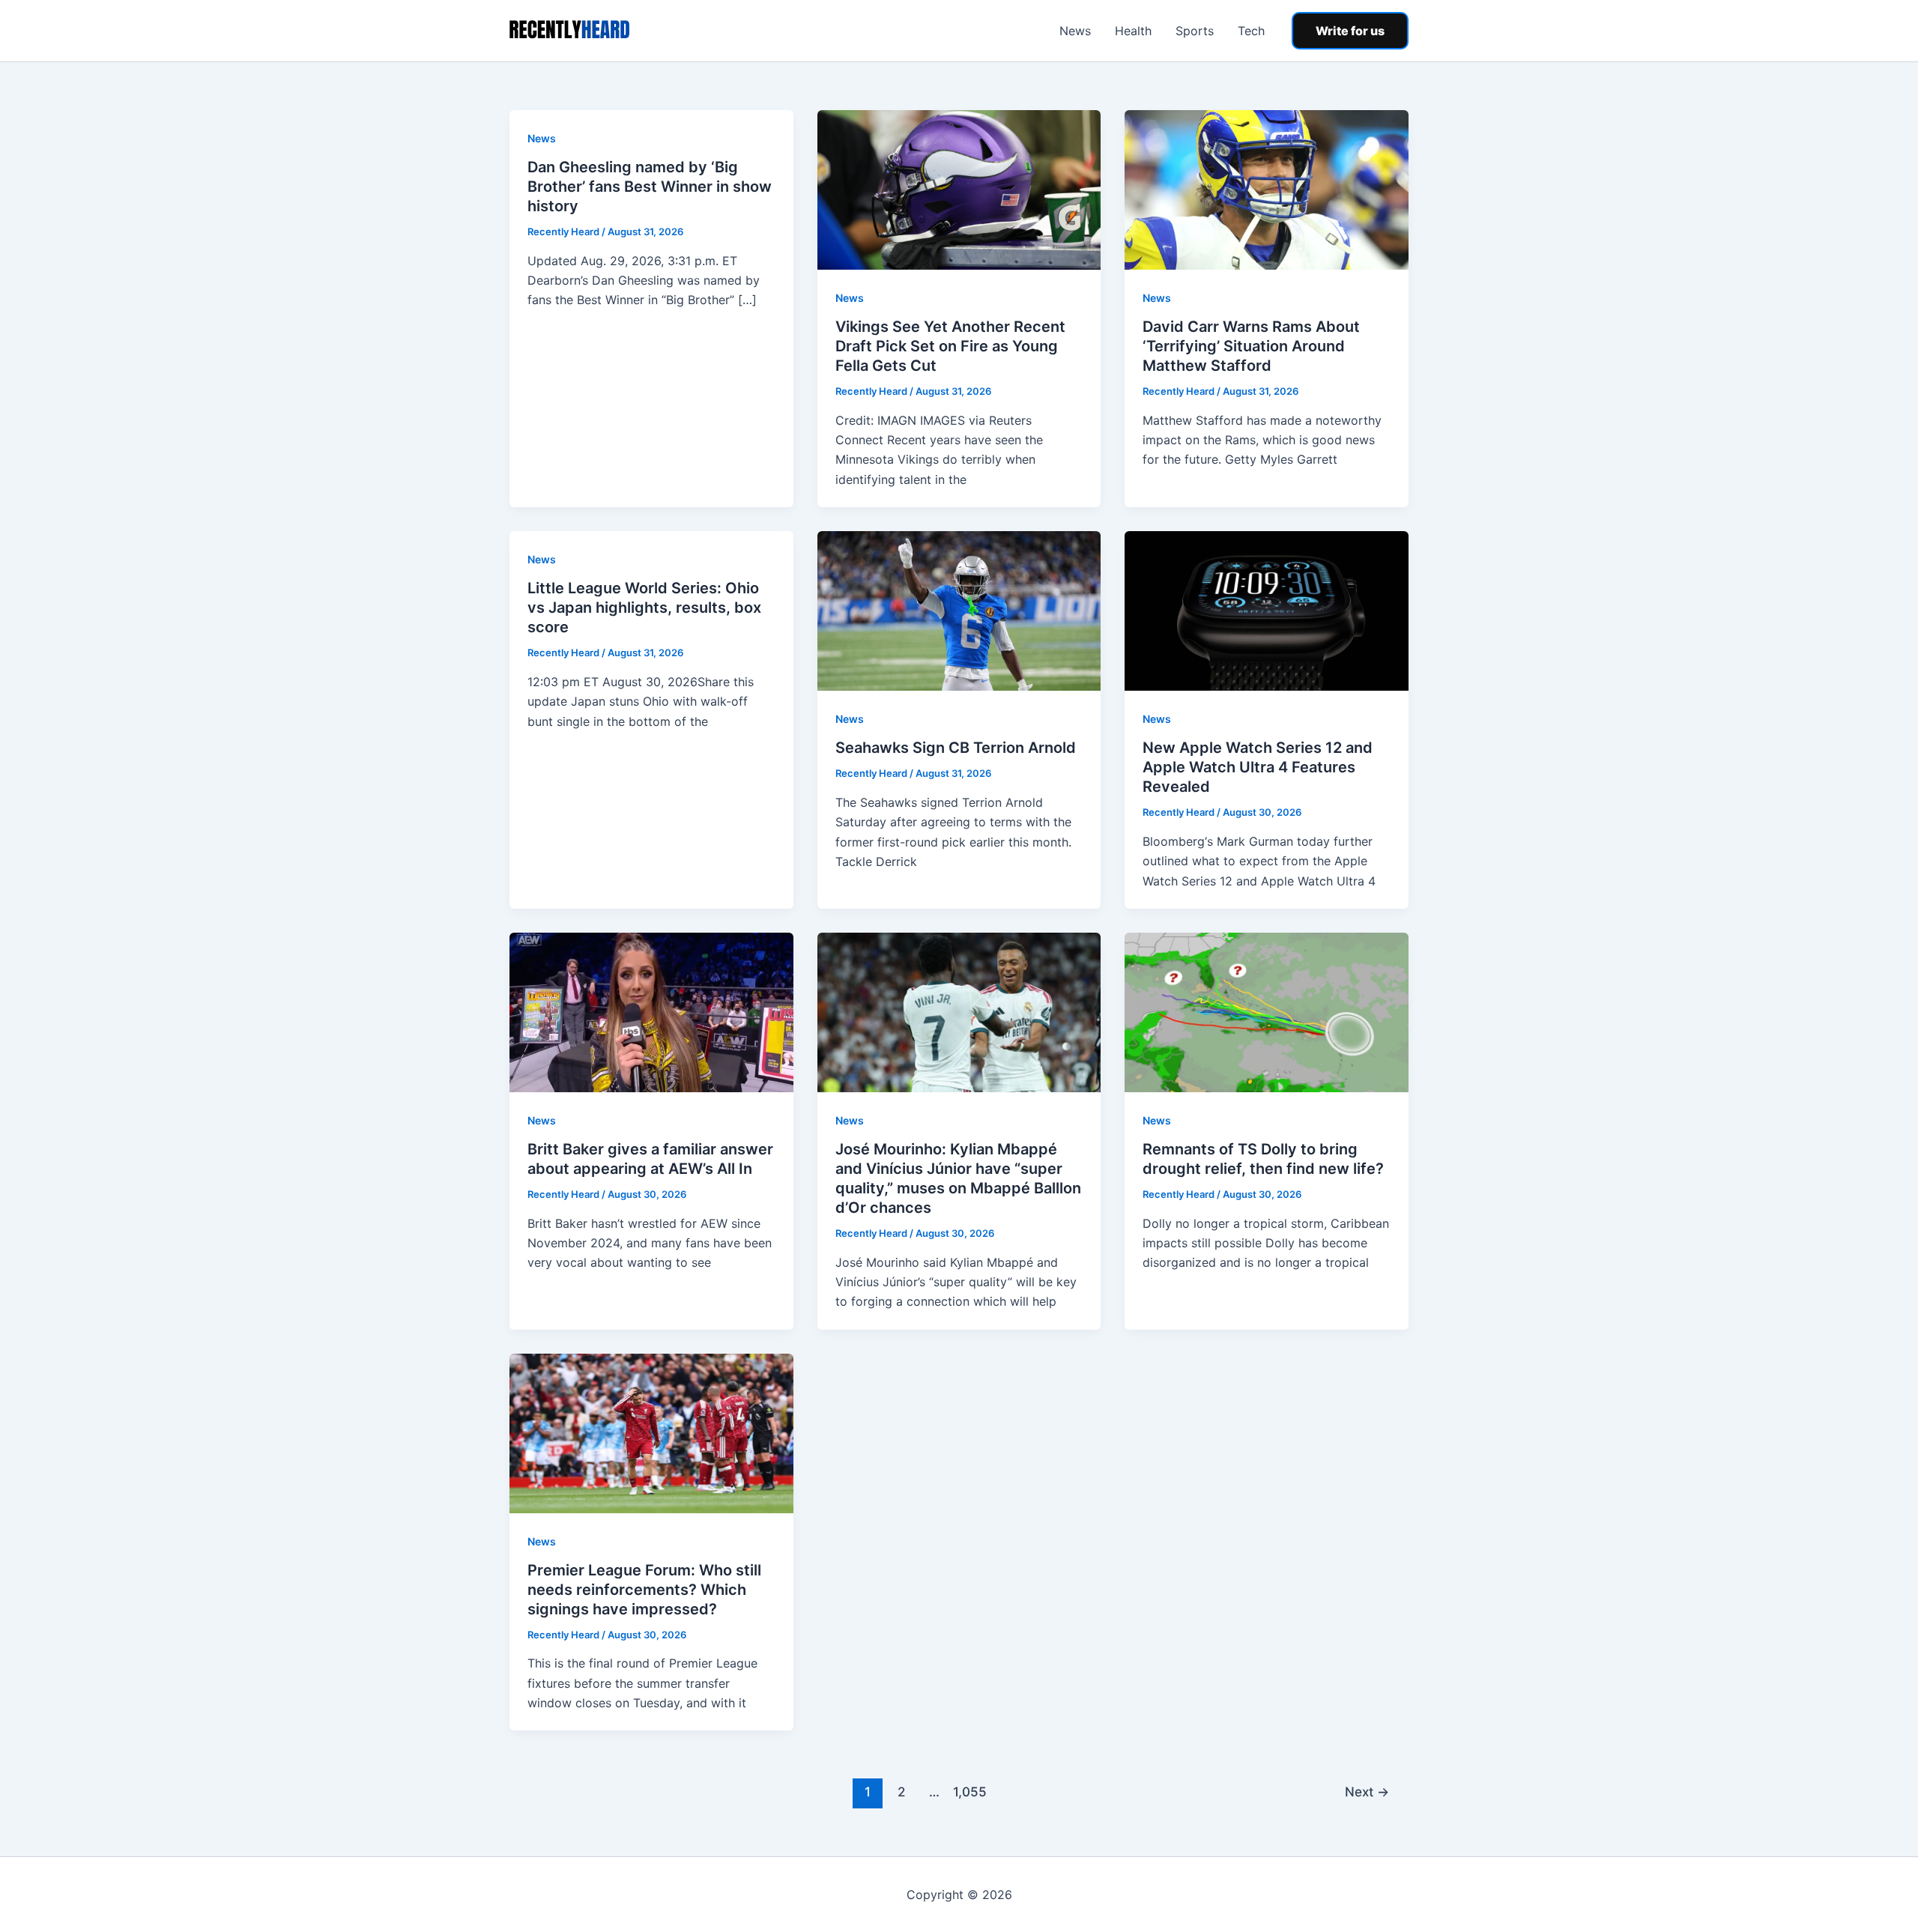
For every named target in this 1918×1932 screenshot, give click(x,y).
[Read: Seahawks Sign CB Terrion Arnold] (959, 610)
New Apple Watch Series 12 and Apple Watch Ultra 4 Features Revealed (1258, 767)
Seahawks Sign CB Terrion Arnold (956, 748)
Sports (1195, 31)
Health (1133, 31)
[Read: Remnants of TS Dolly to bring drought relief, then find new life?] (1267, 1011)
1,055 (968, 1792)
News (1075, 31)
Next (1367, 1792)
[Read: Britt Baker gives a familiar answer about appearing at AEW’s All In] (651, 1011)
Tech (1251, 31)
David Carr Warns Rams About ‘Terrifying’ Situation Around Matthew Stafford (1251, 346)
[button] (1350, 31)
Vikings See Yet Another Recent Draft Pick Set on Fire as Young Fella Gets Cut (950, 346)
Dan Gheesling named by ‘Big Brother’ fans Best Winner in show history (650, 187)
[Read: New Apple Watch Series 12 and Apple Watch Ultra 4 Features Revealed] (1267, 610)
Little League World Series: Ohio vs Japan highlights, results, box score (644, 608)
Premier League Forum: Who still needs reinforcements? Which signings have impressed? (644, 1590)
